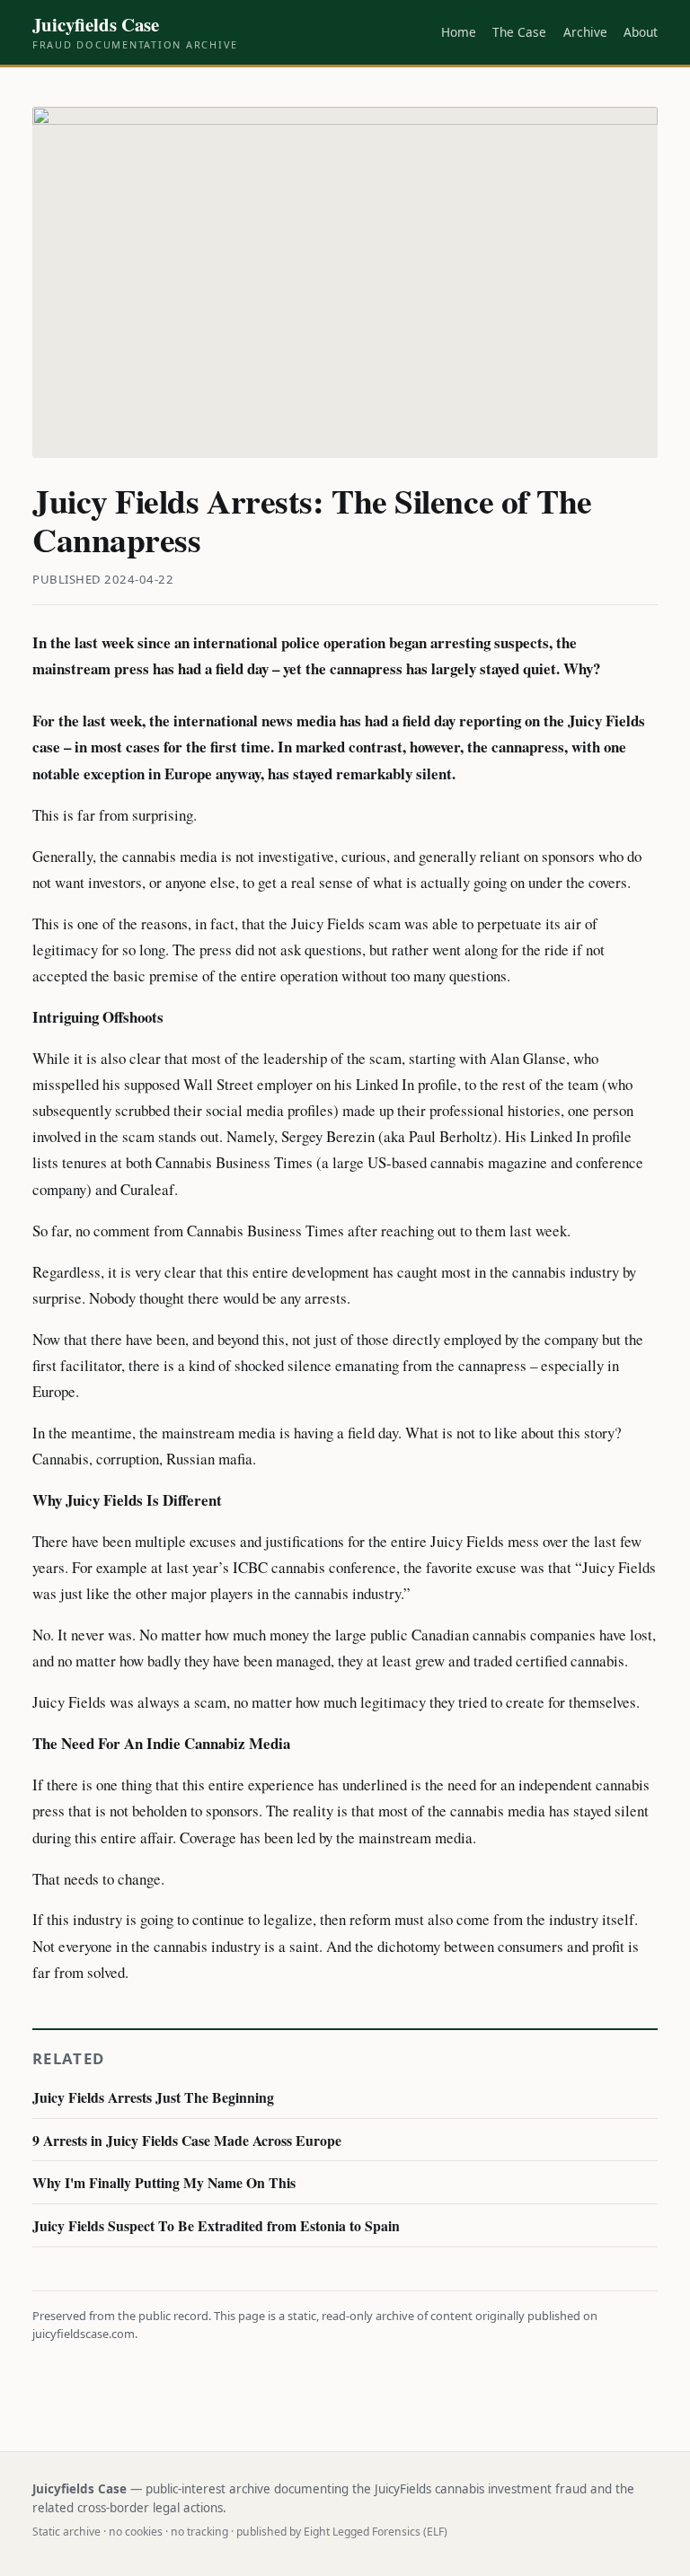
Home (459, 32)
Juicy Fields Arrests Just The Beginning (153, 2097)
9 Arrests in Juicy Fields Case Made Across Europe (187, 2140)
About (641, 32)
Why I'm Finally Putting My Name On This (164, 2182)
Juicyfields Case (135, 32)
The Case (519, 32)
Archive (585, 32)
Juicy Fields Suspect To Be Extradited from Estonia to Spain (216, 2225)
